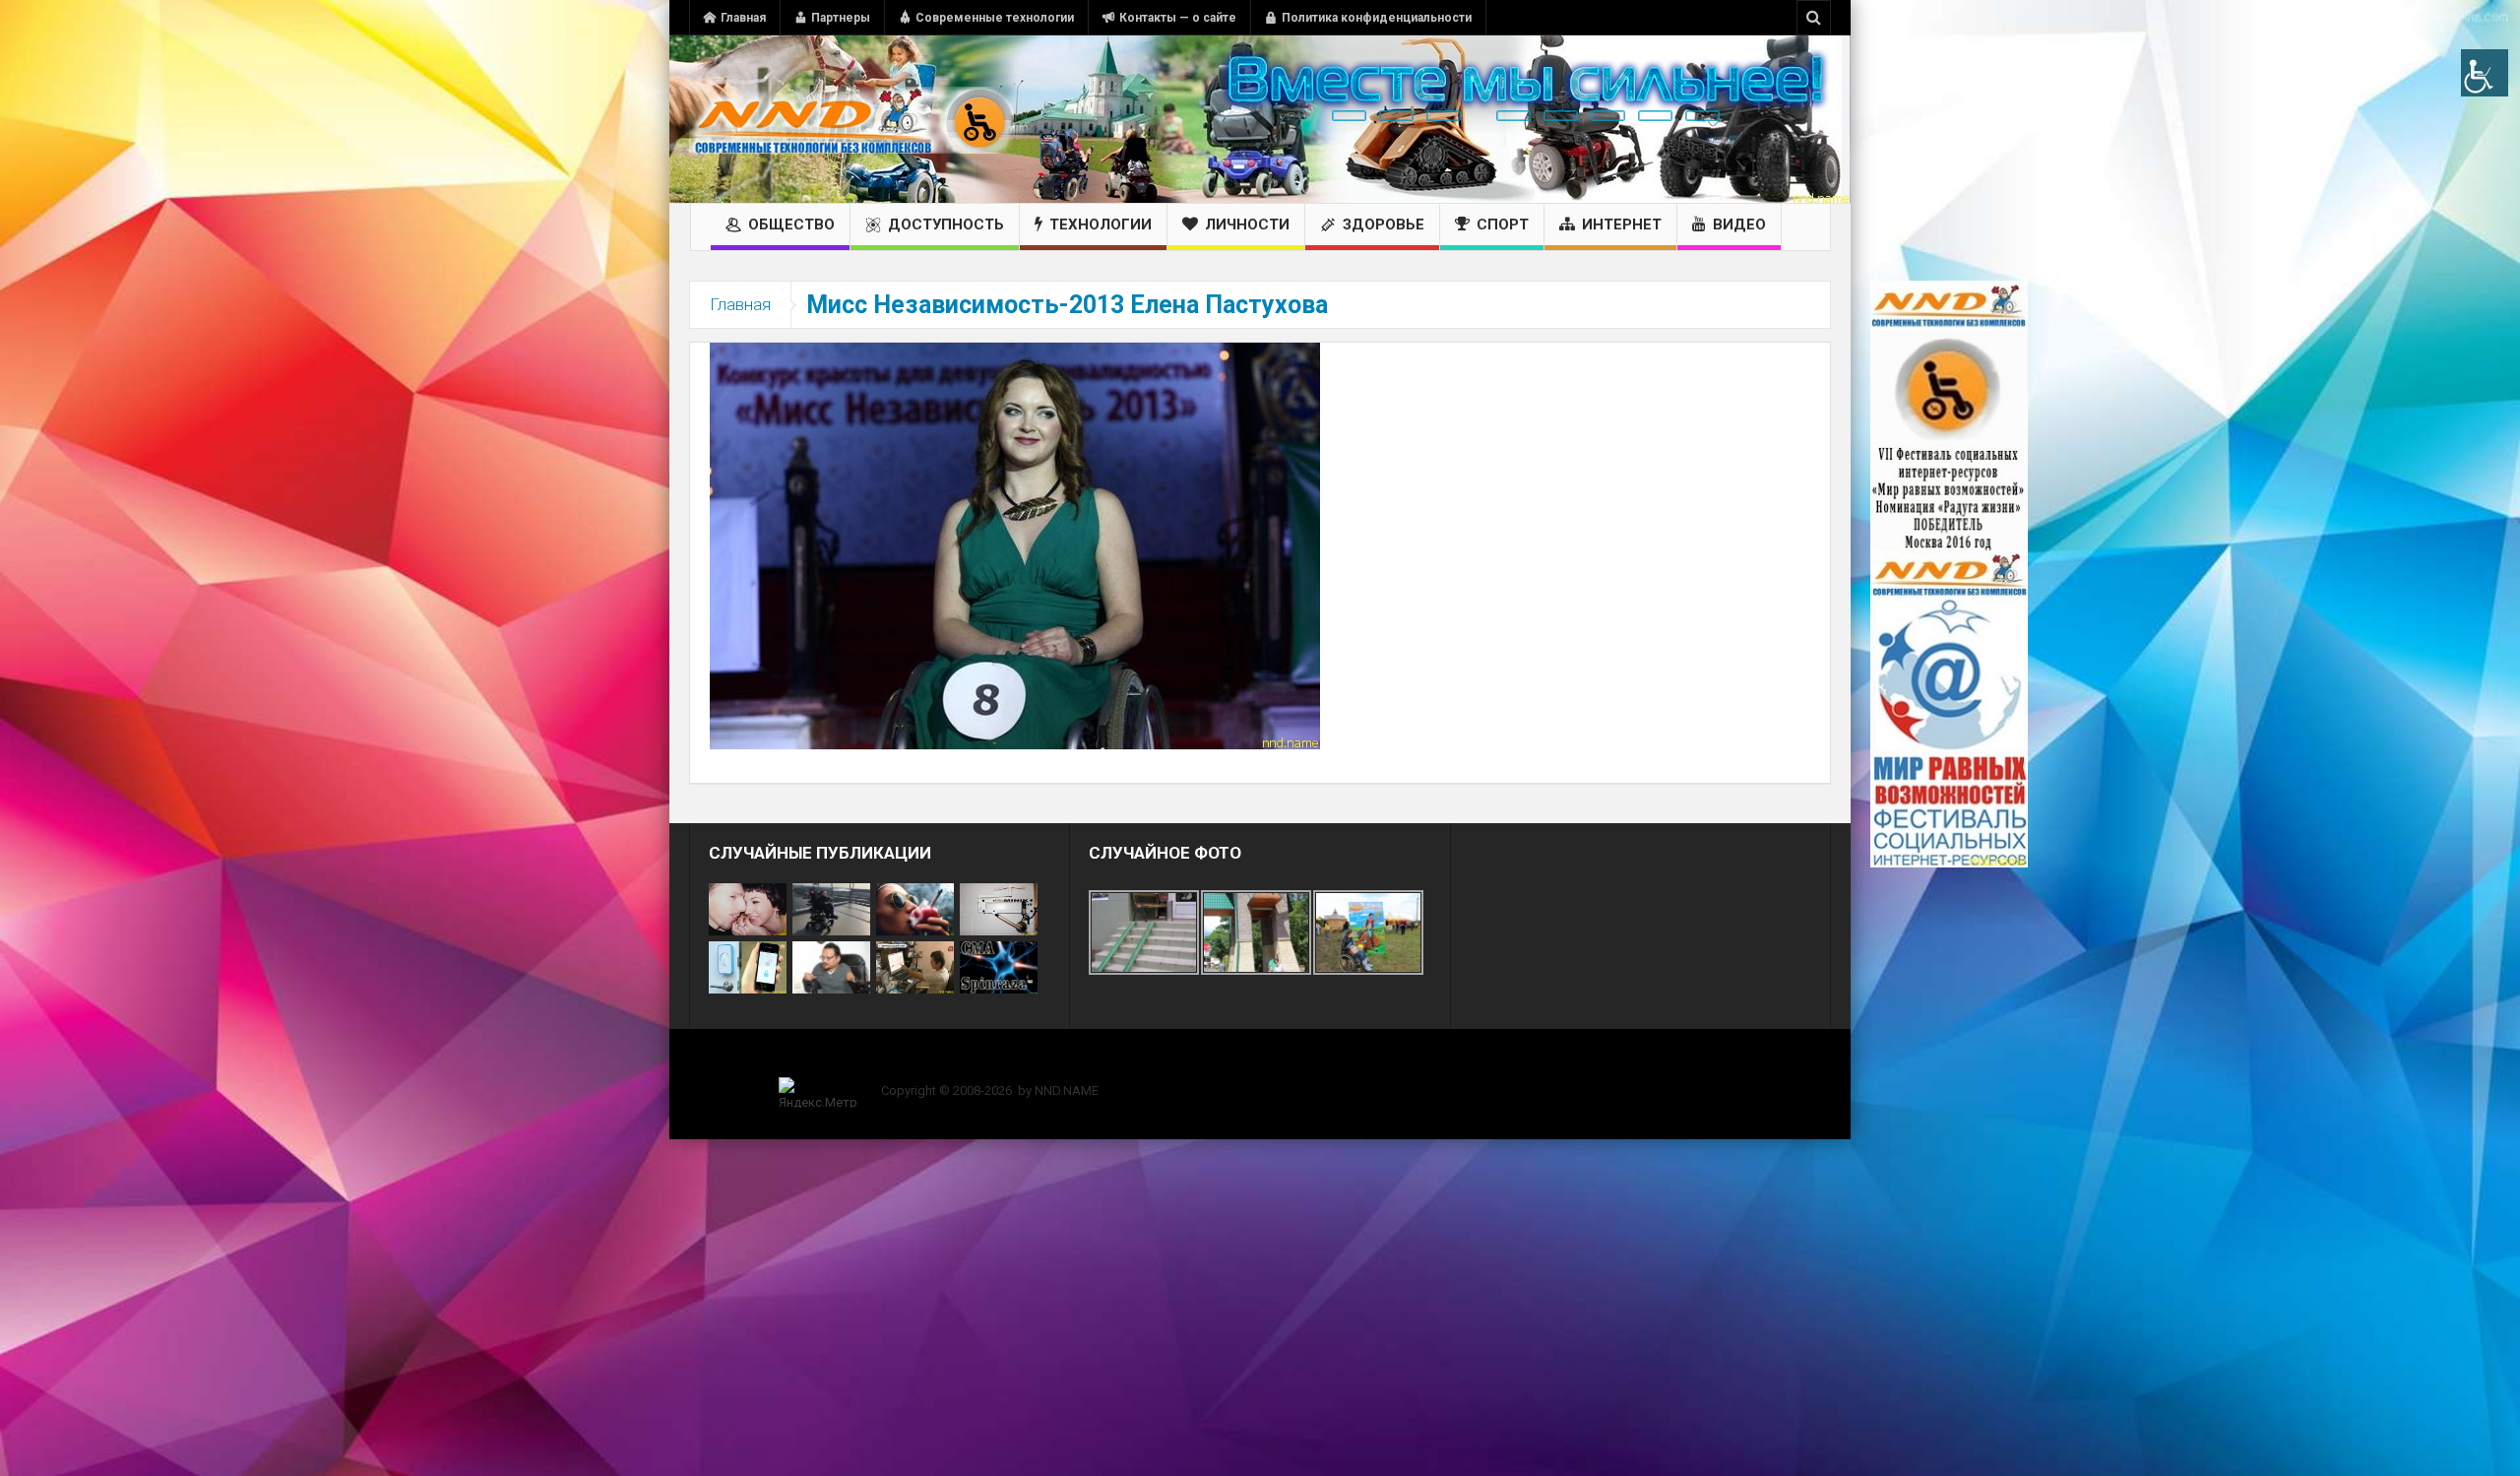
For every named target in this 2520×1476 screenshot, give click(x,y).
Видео (1739, 225)
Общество (791, 225)
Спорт (1503, 225)
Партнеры (841, 18)
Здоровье (1384, 225)
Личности (1247, 225)
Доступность (946, 225)
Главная (743, 18)
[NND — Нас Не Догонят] (851, 119)
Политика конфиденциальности (1377, 18)
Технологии (1101, 225)
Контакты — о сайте (1178, 18)
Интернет (1622, 225)
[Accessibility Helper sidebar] (2485, 73)
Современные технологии (995, 18)
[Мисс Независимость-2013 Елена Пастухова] (1015, 545)
